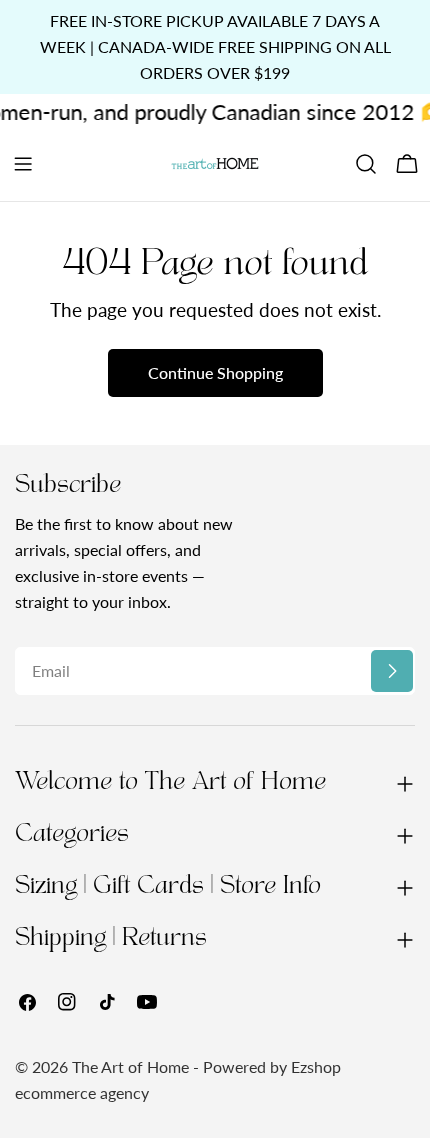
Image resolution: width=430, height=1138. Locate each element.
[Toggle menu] (23, 164)
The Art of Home (130, 1066)
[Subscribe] (392, 671)
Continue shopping (215, 372)
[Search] (366, 164)
